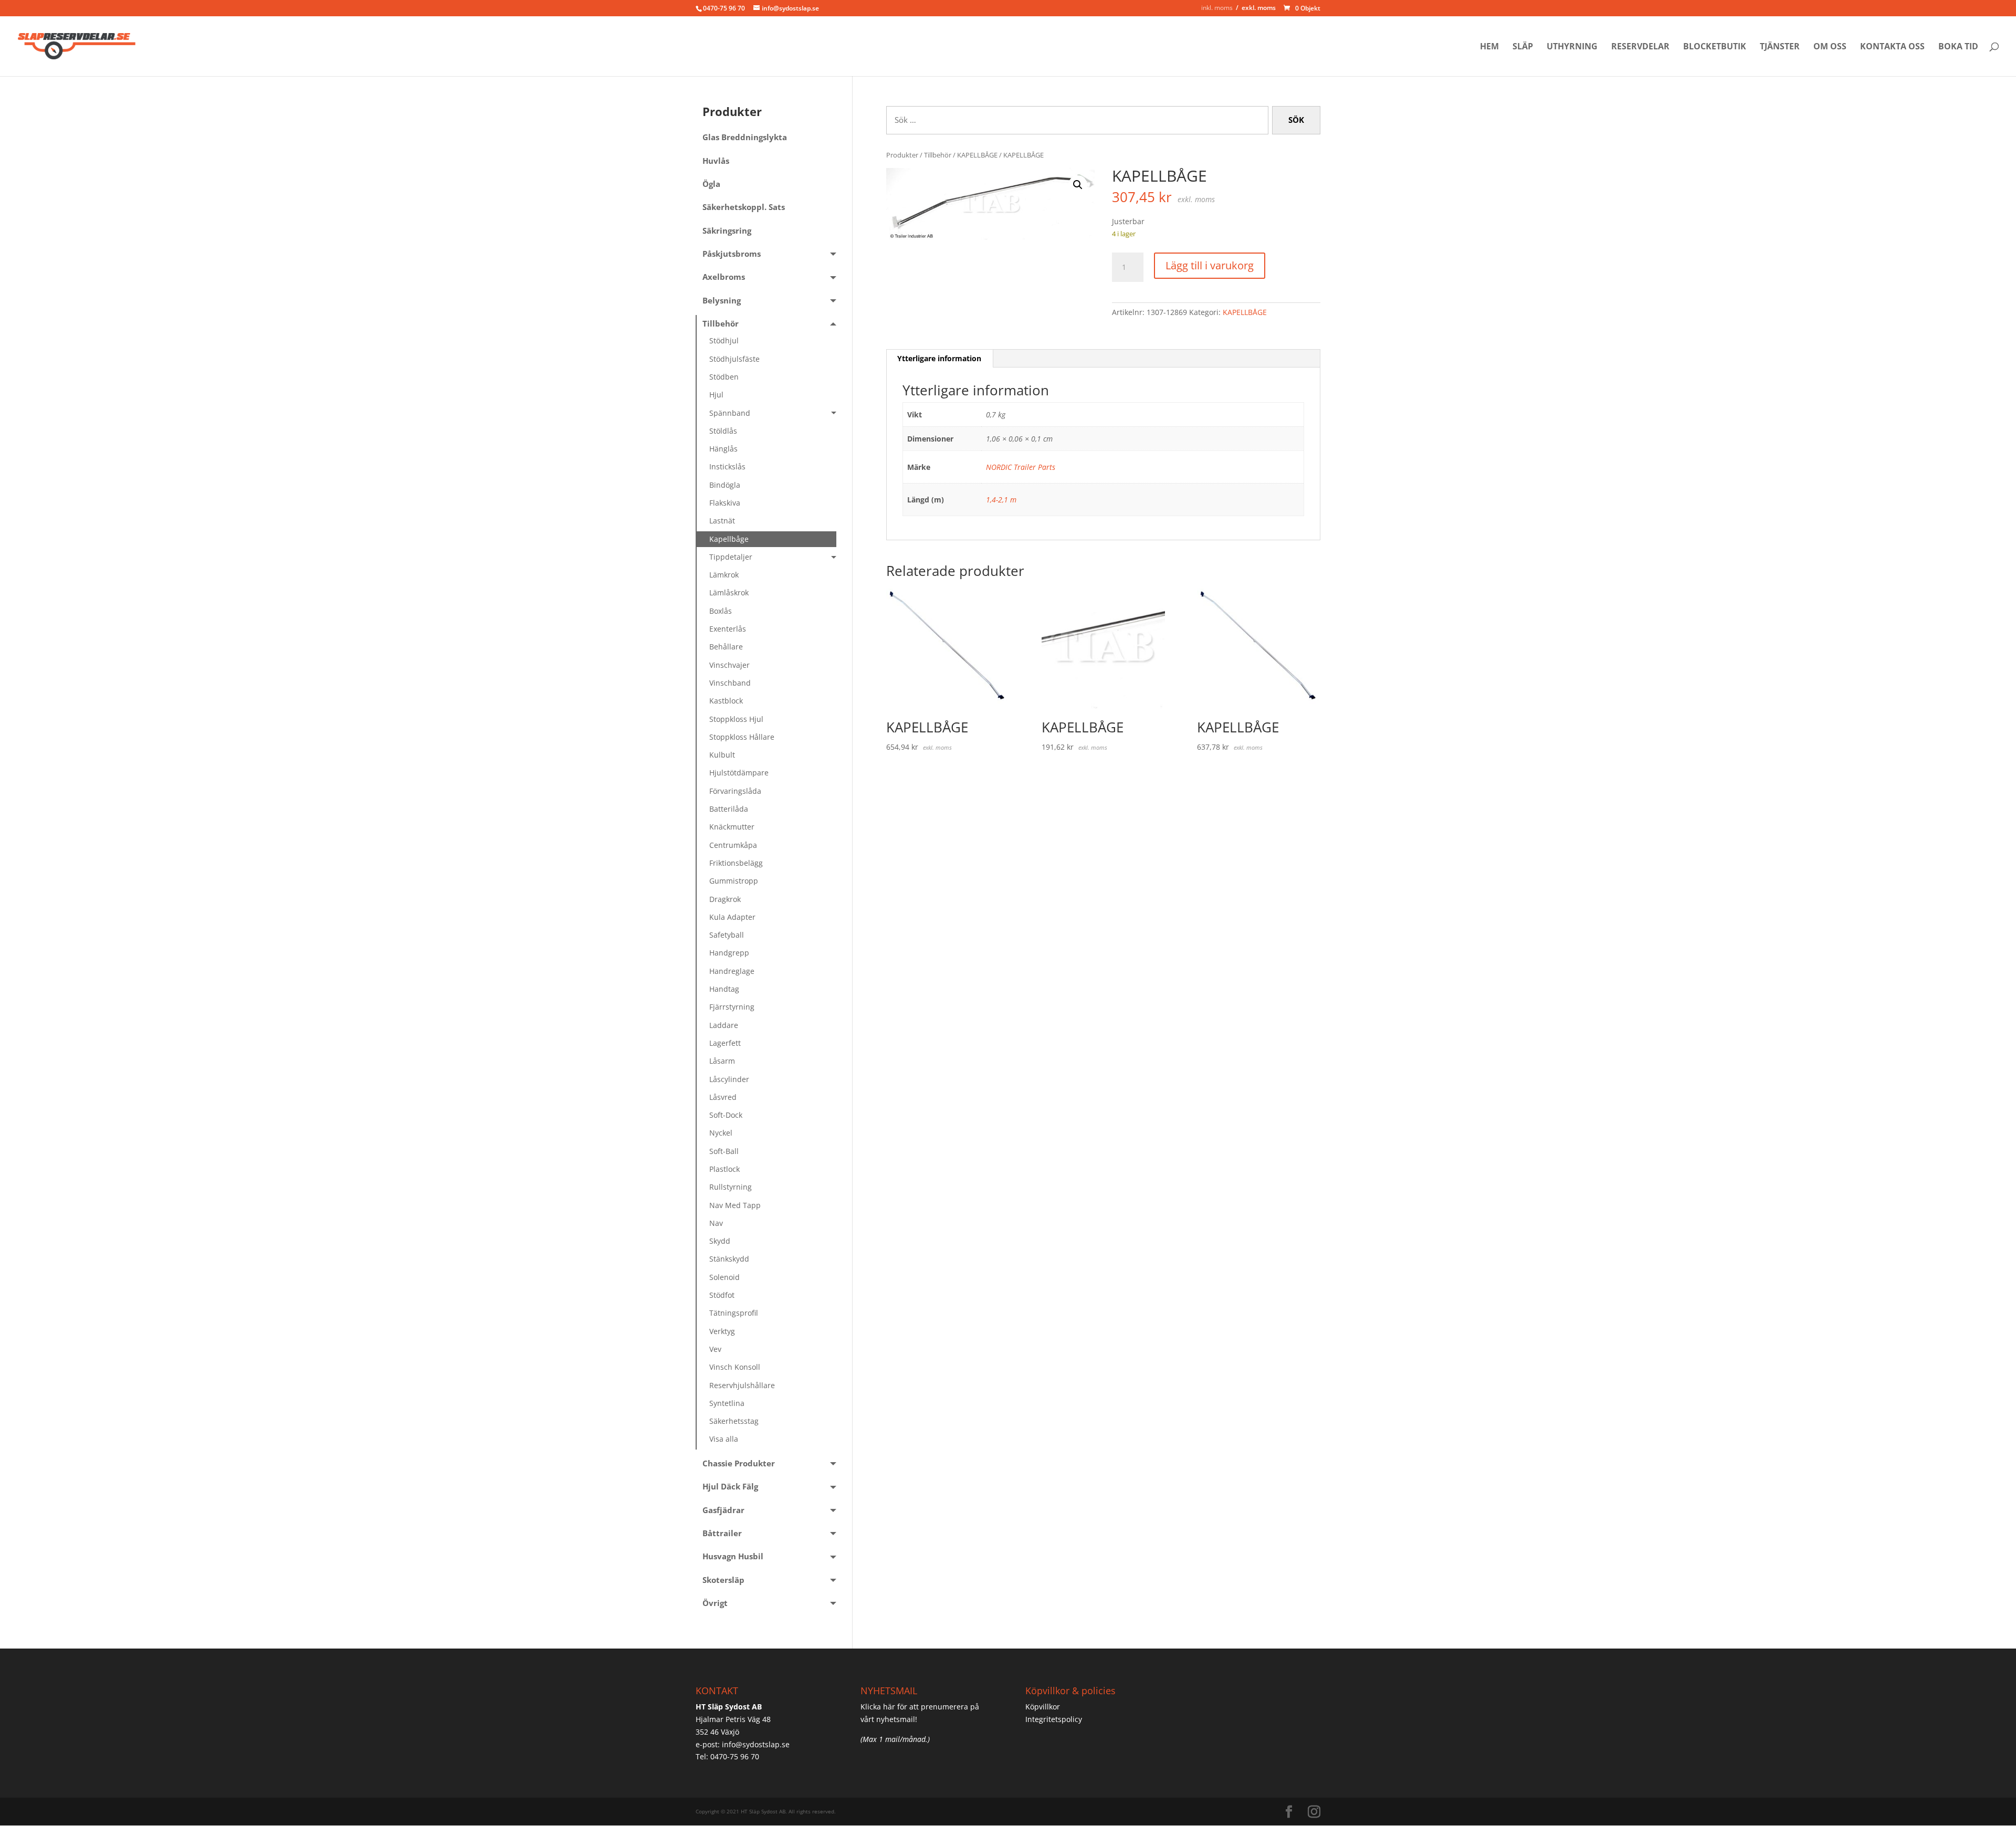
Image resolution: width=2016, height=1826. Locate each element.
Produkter (902, 155)
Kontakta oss (1892, 47)
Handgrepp (729, 953)
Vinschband (730, 683)
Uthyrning (1572, 47)
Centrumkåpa (733, 845)
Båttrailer (722, 1533)
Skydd (720, 1241)
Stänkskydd (729, 1259)
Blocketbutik (1715, 47)
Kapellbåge (729, 539)
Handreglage (732, 971)
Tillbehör (938, 155)
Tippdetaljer (731, 557)
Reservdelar (1640, 47)
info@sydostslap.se (756, 1744)
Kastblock (726, 701)
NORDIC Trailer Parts (1021, 467)
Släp (1523, 47)
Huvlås (716, 161)
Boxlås (721, 611)
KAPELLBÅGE (977, 155)
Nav (716, 1223)
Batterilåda (729, 809)
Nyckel (721, 1133)
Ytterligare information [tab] (939, 358)
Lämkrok (724, 575)
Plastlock (724, 1169)
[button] (1078, 185)
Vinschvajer (729, 665)
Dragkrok (725, 899)
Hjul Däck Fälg (730, 1487)
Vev (715, 1349)
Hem (1489, 47)
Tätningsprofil (734, 1313)
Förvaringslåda (735, 791)
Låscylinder (729, 1079)
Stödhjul (724, 340)
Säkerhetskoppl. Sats (744, 207)
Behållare (726, 647)
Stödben (724, 377)
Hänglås (723, 449)
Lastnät (722, 521)
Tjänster (1780, 47)
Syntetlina (727, 1403)
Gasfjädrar (723, 1510)
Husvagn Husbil (733, 1556)
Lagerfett (725, 1043)
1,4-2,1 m (1001, 500)
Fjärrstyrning (732, 1007)
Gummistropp (734, 881)
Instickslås (727, 466)
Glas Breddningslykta (745, 137)
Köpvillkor (1043, 1707)
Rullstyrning (731, 1187)
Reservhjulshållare (742, 1385)
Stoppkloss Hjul (736, 719)
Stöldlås (723, 431)
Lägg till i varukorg (1210, 265)
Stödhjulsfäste (734, 359)
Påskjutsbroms (732, 254)
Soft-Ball (724, 1151)
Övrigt (715, 1603)
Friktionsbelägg (736, 863)
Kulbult (722, 755)
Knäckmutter (732, 827)
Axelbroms (724, 277)
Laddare (724, 1025)
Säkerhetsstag (734, 1421)
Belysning (722, 301)
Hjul (716, 395)
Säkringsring (727, 231)
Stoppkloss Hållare (742, 737)
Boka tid (1958, 47)
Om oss (1830, 47)
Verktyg (722, 1331)
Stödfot (722, 1295)
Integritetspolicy (1054, 1719)
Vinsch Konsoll (735, 1367)
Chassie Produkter (739, 1463)
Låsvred (723, 1097)
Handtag (724, 989)
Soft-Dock (726, 1115)
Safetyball (727, 935)
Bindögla (725, 485)
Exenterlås (728, 629)
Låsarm (722, 1061)
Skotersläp (723, 1580)
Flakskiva (725, 503)
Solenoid (724, 1277)
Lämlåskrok (729, 592)
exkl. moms (1259, 8)
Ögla (711, 184)
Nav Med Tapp (735, 1205)
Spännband (730, 413)
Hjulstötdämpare (739, 773)
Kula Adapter (732, 917)
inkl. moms (1217, 8)
